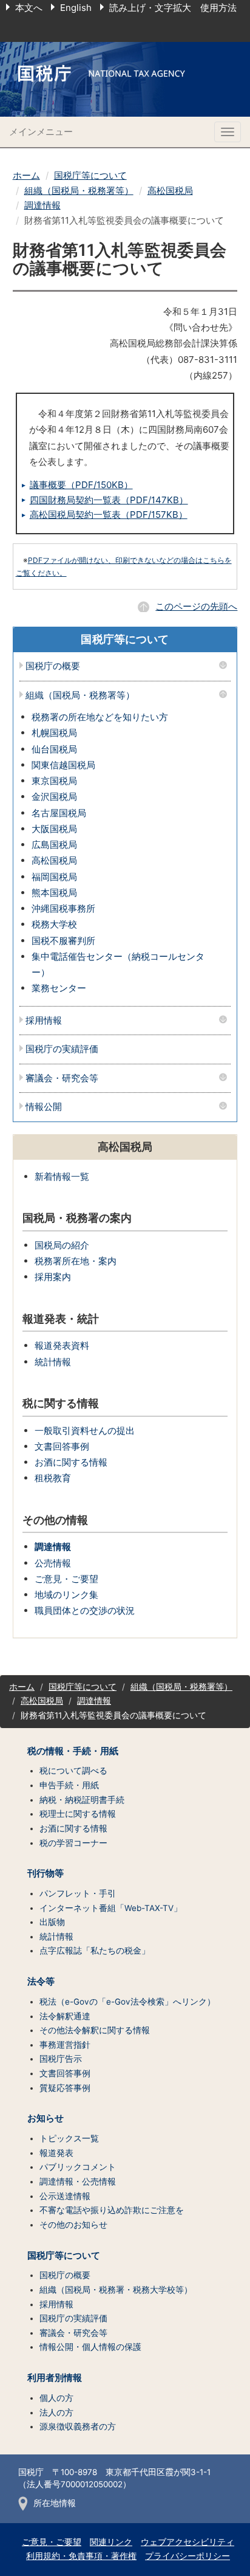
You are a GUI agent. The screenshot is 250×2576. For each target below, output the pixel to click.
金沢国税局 (54, 797)
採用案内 (53, 1277)
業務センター (59, 988)
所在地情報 (55, 2503)
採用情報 (44, 1021)
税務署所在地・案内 (76, 1261)
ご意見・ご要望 (66, 1579)
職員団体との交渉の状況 (85, 1610)
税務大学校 (54, 924)
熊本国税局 (54, 893)
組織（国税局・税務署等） (79, 191)
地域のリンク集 (66, 1595)
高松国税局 (170, 191)
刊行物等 (46, 1873)
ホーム (26, 175)
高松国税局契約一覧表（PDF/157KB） (109, 515)
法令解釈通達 (65, 2016)
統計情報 (53, 1362)
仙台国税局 (54, 749)
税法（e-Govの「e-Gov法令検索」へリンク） (127, 2002)
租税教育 (53, 1478)
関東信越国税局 (63, 765)
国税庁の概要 (53, 666)
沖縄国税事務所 (63, 908)
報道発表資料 (62, 1345)
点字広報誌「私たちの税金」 (95, 1951)
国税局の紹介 (62, 1245)
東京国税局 (54, 781)
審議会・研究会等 (62, 1079)
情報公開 (44, 1107)
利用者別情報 (55, 2378)
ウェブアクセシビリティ (187, 2542)
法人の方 (56, 2412)
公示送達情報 (65, 2196)
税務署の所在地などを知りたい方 (100, 717)
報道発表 (56, 2153)
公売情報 (53, 1563)
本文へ (29, 8)
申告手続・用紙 (69, 1785)
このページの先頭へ (196, 606)
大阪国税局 (54, 829)
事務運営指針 (65, 2045)
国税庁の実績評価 (62, 1049)
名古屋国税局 (59, 813)
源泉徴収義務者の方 (78, 2426)
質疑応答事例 (65, 2088)
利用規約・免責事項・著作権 (81, 2556)
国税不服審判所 (63, 941)
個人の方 (56, 2398)
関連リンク (111, 2542)
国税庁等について (90, 175)
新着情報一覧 (62, 1176)
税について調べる (73, 1771)
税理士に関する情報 (78, 1814)
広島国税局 (54, 845)
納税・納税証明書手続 (82, 1800)
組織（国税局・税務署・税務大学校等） (116, 2290)
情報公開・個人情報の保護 (90, 2347)
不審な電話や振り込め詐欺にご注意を (112, 2210)
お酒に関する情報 (71, 1462)
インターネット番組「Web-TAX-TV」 (111, 1908)
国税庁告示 (61, 2059)
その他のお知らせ (73, 2225)
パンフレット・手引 (78, 1893)
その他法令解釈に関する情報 (95, 2030)
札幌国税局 (54, 733)
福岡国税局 (54, 877)
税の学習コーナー (73, 1843)
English (76, 8)
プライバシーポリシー (187, 2556)
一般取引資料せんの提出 (85, 1431)
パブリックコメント (78, 2167)
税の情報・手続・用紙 (73, 1751)
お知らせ (46, 2118)
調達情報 (42, 205)
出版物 (52, 1922)
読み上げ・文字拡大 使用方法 (173, 8)
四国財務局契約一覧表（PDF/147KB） (109, 500)
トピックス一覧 (69, 2138)
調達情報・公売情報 (78, 2182)
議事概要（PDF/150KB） (81, 485)
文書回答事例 (62, 1446)
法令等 (41, 1982)
